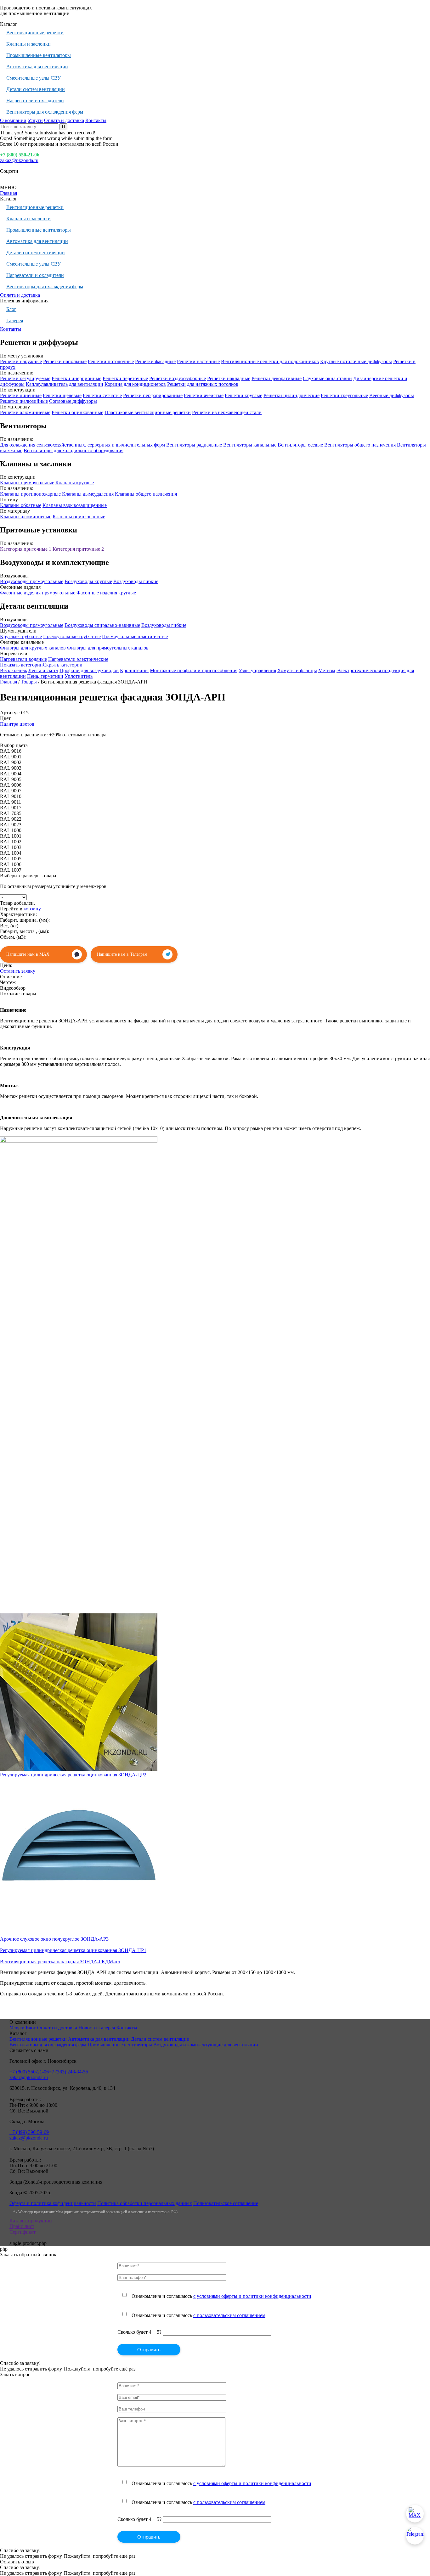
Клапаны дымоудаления (88, 494)
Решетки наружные (21, 361)
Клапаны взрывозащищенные (75, 505)
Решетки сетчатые (102, 395)
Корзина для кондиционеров (135, 384)
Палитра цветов (17, 724)
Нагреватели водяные (23, 659)
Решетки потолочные (111, 361)
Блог (11, 309)
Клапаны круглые (75, 483)
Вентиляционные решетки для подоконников (270, 361)
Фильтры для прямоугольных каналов (108, 648)
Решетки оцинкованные (77, 412)
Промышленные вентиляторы (39, 55)
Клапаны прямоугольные (27, 483)
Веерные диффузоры (392, 395)
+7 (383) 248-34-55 (68, 2072)
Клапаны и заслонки (28, 44)
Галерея (15, 321)
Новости (88, 2028)
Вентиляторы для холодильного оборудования (74, 450)
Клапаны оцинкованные (79, 517)
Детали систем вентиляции (36, 89)
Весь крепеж (14, 670)
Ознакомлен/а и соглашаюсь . (222, 2296)
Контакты (96, 120)
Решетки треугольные (344, 395)
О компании (13, 120)
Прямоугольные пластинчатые (135, 636)
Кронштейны (134, 670)
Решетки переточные (125, 378)
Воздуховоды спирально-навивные (102, 625)
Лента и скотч (43, 670)
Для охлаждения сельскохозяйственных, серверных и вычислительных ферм (82, 445)
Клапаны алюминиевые (26, 517)
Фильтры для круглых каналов (33, 648)
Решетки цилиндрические (291, 395)
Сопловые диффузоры (73, 401)
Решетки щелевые (62, 395)
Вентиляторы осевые (300, 445)
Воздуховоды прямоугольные (32, 581)
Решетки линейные (21, 395)
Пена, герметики (45, 676)
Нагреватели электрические (78, 659)
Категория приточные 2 (78, 549)
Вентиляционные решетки (35, 33)
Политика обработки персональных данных (145, 2203)
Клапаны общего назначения (146, 494)
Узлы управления (257, 670)
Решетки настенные (198, 361)
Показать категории (21, 665)
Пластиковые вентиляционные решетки (148, 412)
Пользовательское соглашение (226, 2203)
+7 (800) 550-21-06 (20, 155)
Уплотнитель (79, 676)
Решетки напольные (65, 361)
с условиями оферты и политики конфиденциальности (252, 2296)
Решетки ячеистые (204, 395)
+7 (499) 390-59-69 (29, 2132)
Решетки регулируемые (25, 378)
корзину (32, 909)
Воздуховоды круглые (88, 581)
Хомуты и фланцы (297, 670)
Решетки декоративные (277, 378)
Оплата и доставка (64, 120)
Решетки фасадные (155, 361)
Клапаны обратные (21, 505)
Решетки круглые (243, 395)
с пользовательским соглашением (229, 2315)
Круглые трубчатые (21, 636)
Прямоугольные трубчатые (72, 636)
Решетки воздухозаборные (178, 378)
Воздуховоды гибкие (136, 581)
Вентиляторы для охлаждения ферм (45, 112)
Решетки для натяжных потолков (203, 384)
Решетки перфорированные (153, 395)
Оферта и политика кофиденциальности (53, 2203)
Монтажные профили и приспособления (194, 670)
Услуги (35, 120)
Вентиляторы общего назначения (360, 445)
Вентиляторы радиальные (194, 445)
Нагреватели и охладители (35, 101)
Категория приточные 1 (26, 549)
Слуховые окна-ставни (327, 378)
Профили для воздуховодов (89, 670)
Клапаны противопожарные (30, 494)
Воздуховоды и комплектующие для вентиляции (206, 2045)
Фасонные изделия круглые (106, 593)
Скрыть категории (63, 665)
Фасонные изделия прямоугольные (38, 593)
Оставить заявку (18, 971)
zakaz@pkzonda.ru (19, 160)
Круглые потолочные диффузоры (356, 361)
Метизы (327, 670)
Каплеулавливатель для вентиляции (65, 384)
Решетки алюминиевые (25, 412)
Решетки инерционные (76, 378)
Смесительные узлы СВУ (34, 78)
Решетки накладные (229, 378)
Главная (8, 193)
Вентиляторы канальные (250, 445)
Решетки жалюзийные (24, 401)
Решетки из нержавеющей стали (227, 412)
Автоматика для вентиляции (37, 67)
